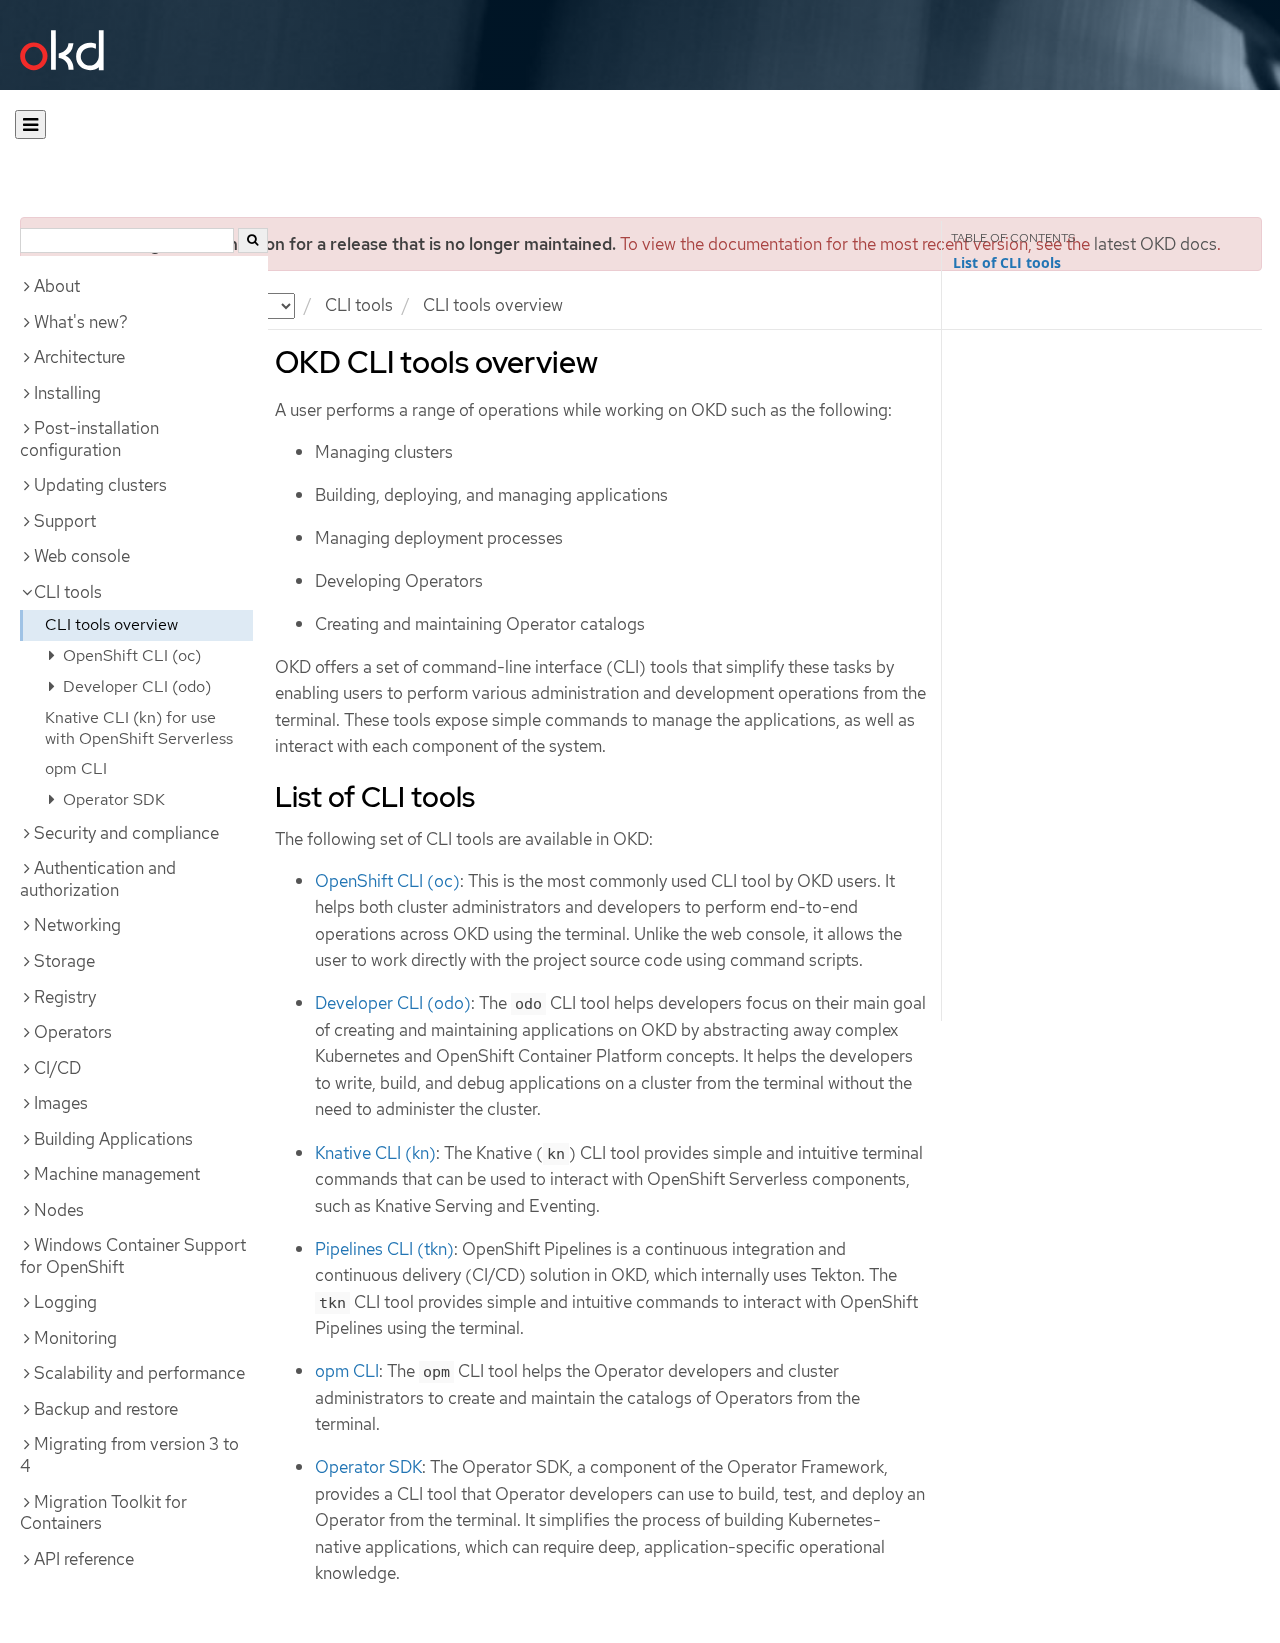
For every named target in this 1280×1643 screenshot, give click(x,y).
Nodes (59, 1210)
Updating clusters (100, 485)
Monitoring (75, 1338)
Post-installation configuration (89, 439)
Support (65, 521)
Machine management (117, 1174)
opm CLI (76, 768)
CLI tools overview (111, 624)
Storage (64, 961)
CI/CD (57, 1068)
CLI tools (359, 305)
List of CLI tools (1007, 263)
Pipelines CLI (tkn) (384, 1249)
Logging (65, 1302)
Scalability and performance (139, 1373)
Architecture (79, 357)
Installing (67, 393)
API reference (84, 1559)
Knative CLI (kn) (375, 1153)
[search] (253, 240)
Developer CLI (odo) (135, 686)
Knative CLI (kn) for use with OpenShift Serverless (139, 728)
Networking (77, 925)
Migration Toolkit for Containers (103, 1513)
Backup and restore (106, 1409)
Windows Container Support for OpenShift (133, 1256)
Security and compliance (126, 833)
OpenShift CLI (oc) (130, 655)
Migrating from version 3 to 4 (129, 1455)
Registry (65, 997)
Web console (82, 556)
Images (61, 1103)
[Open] (30, 124)
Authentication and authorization (98, 879)
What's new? (81, 322)
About (57, 286)
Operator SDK (112, 799)
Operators (73, 1032)
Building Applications (113, 1139)
